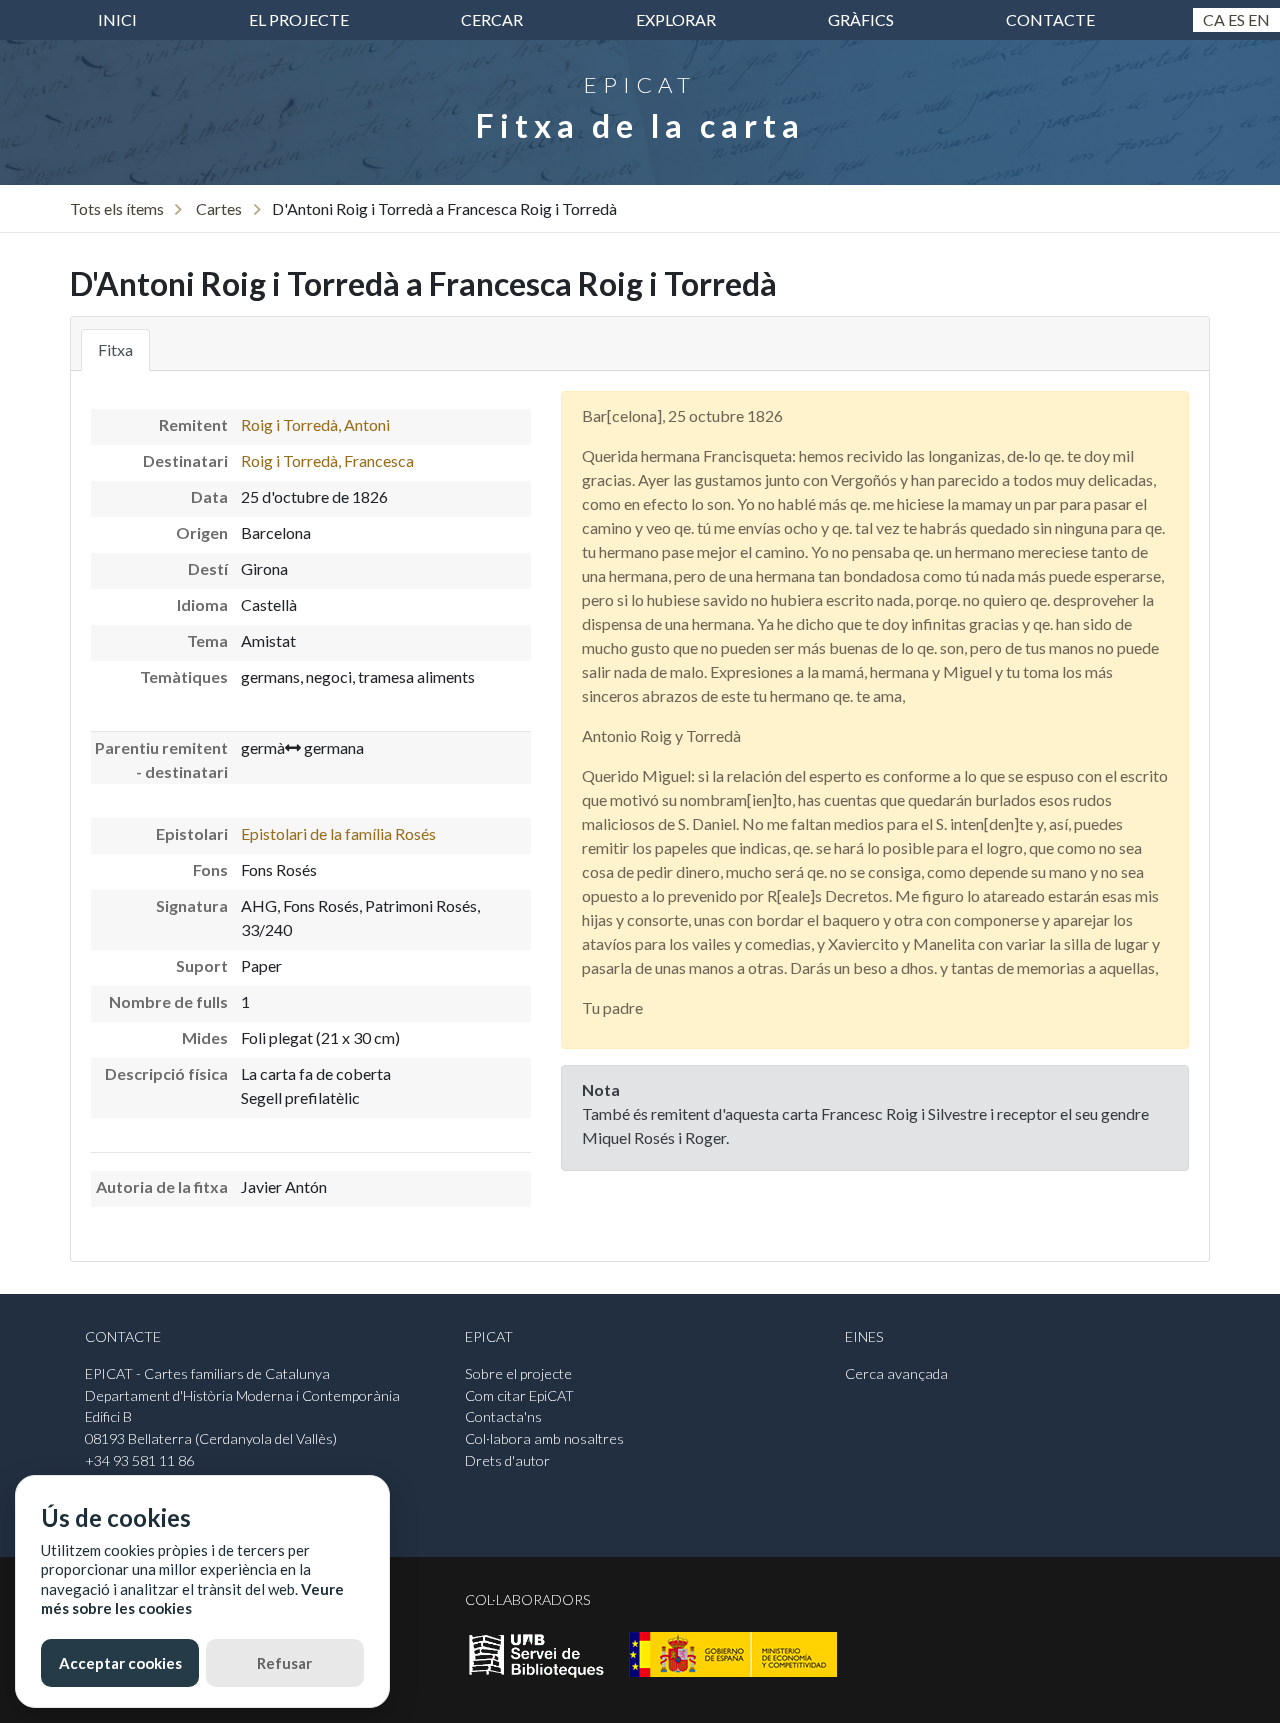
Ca (1214, 19)
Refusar (284, 1663)
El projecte (299, 19)
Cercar (492, 19)
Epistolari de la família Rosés (338, 833)
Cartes (219, 208)
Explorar (676, 19)
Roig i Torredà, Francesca (327, 460)
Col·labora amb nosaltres (544, 1438)
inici (117, 19)
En (1259, 19)
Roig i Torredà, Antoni (315, 424)
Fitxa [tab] (115, 349)
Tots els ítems (117, 208)
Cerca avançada (896, 1373)
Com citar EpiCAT (519, 1395)
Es (1236, 19)
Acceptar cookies (120, 1663)
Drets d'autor (507, 1460)
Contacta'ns (503, 1416)
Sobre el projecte (518, 1373)
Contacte (1050, 19)
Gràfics (861, 19)
